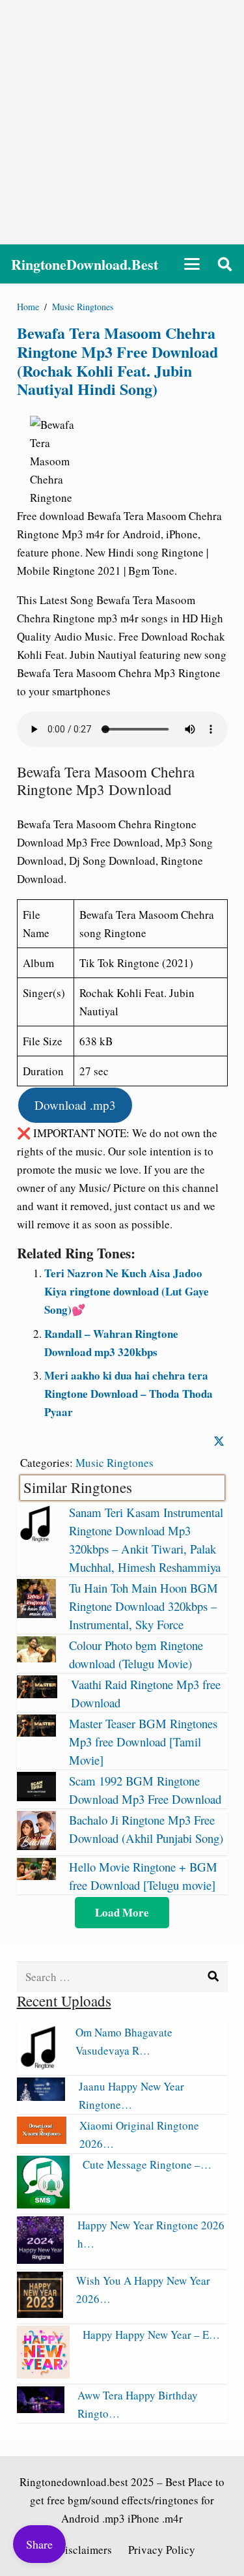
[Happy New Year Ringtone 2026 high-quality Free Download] (41, 2260)
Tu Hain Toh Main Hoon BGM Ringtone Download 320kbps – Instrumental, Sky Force (143, 1606)
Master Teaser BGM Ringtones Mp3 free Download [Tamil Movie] (143, 1742)
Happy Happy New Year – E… (151, 2335)
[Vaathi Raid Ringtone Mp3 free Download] (37, 1694)
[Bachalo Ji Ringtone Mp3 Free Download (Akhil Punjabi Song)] (36, 1846)
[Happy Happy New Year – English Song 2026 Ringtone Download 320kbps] (43, 2374)
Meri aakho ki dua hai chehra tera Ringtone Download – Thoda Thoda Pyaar (129, 1394)
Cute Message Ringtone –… (147, 2164)
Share (39, 2544)
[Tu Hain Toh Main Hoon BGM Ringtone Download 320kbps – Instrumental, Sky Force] (36, 1614)
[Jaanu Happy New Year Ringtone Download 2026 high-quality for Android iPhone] (41, 2097)
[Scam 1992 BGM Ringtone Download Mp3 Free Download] (36, 1797)
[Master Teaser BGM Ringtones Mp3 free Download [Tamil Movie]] (36, 1732)
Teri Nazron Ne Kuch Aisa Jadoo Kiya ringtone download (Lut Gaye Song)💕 (127, 1291)
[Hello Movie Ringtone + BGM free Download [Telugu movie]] (36, 1876)
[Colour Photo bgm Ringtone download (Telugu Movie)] (36, 1658)
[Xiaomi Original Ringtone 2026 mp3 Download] (42, 2140)
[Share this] (219, 1441)
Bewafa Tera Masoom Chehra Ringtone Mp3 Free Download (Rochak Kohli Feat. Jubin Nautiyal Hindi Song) (117, 361)
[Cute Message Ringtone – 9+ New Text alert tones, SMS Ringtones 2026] (43, 2204)
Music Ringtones (115, 1463)
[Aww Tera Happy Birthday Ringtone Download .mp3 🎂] (41, 2409)
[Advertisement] (122, 122)
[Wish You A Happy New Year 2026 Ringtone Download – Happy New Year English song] (40, 2314)
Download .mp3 (75, 1105)
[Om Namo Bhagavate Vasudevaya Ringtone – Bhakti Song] (40, 2065)
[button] (192, 264)
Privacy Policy (162, 2550)
